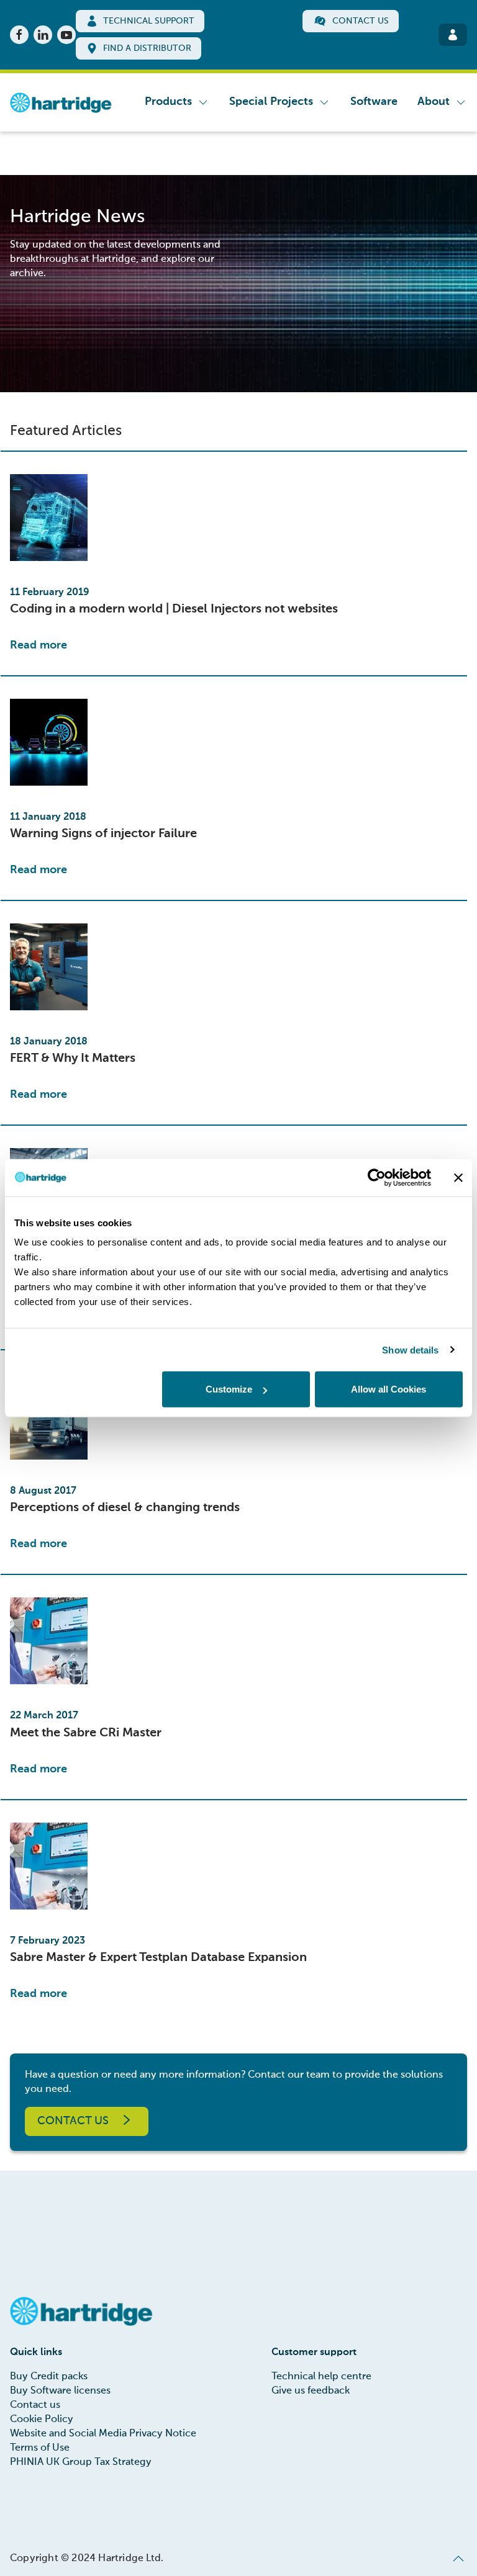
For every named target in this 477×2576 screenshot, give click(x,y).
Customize (229, 1389)
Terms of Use (40, 2448)
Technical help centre (321, 2377)
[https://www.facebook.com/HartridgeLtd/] (19, 35)
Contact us (73, 2121)
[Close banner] (458, 1177)
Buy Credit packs (49, 2377)
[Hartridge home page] (61, 102)
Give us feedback (311, 2391)
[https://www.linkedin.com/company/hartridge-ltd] (43, 35)
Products (168, 102)
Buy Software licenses (60, 2391)
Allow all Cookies (388, 1389)
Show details (410, 1349)
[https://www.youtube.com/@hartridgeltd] (66, 35)
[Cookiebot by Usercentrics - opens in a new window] (377, 1177)
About (434, 102)
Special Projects (271, 102)
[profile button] (453, 35)
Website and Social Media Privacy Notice (103, 2434)
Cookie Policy (42, 2420)
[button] (458, 2559)
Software (374, 102)
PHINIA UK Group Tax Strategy (81, 2462)
